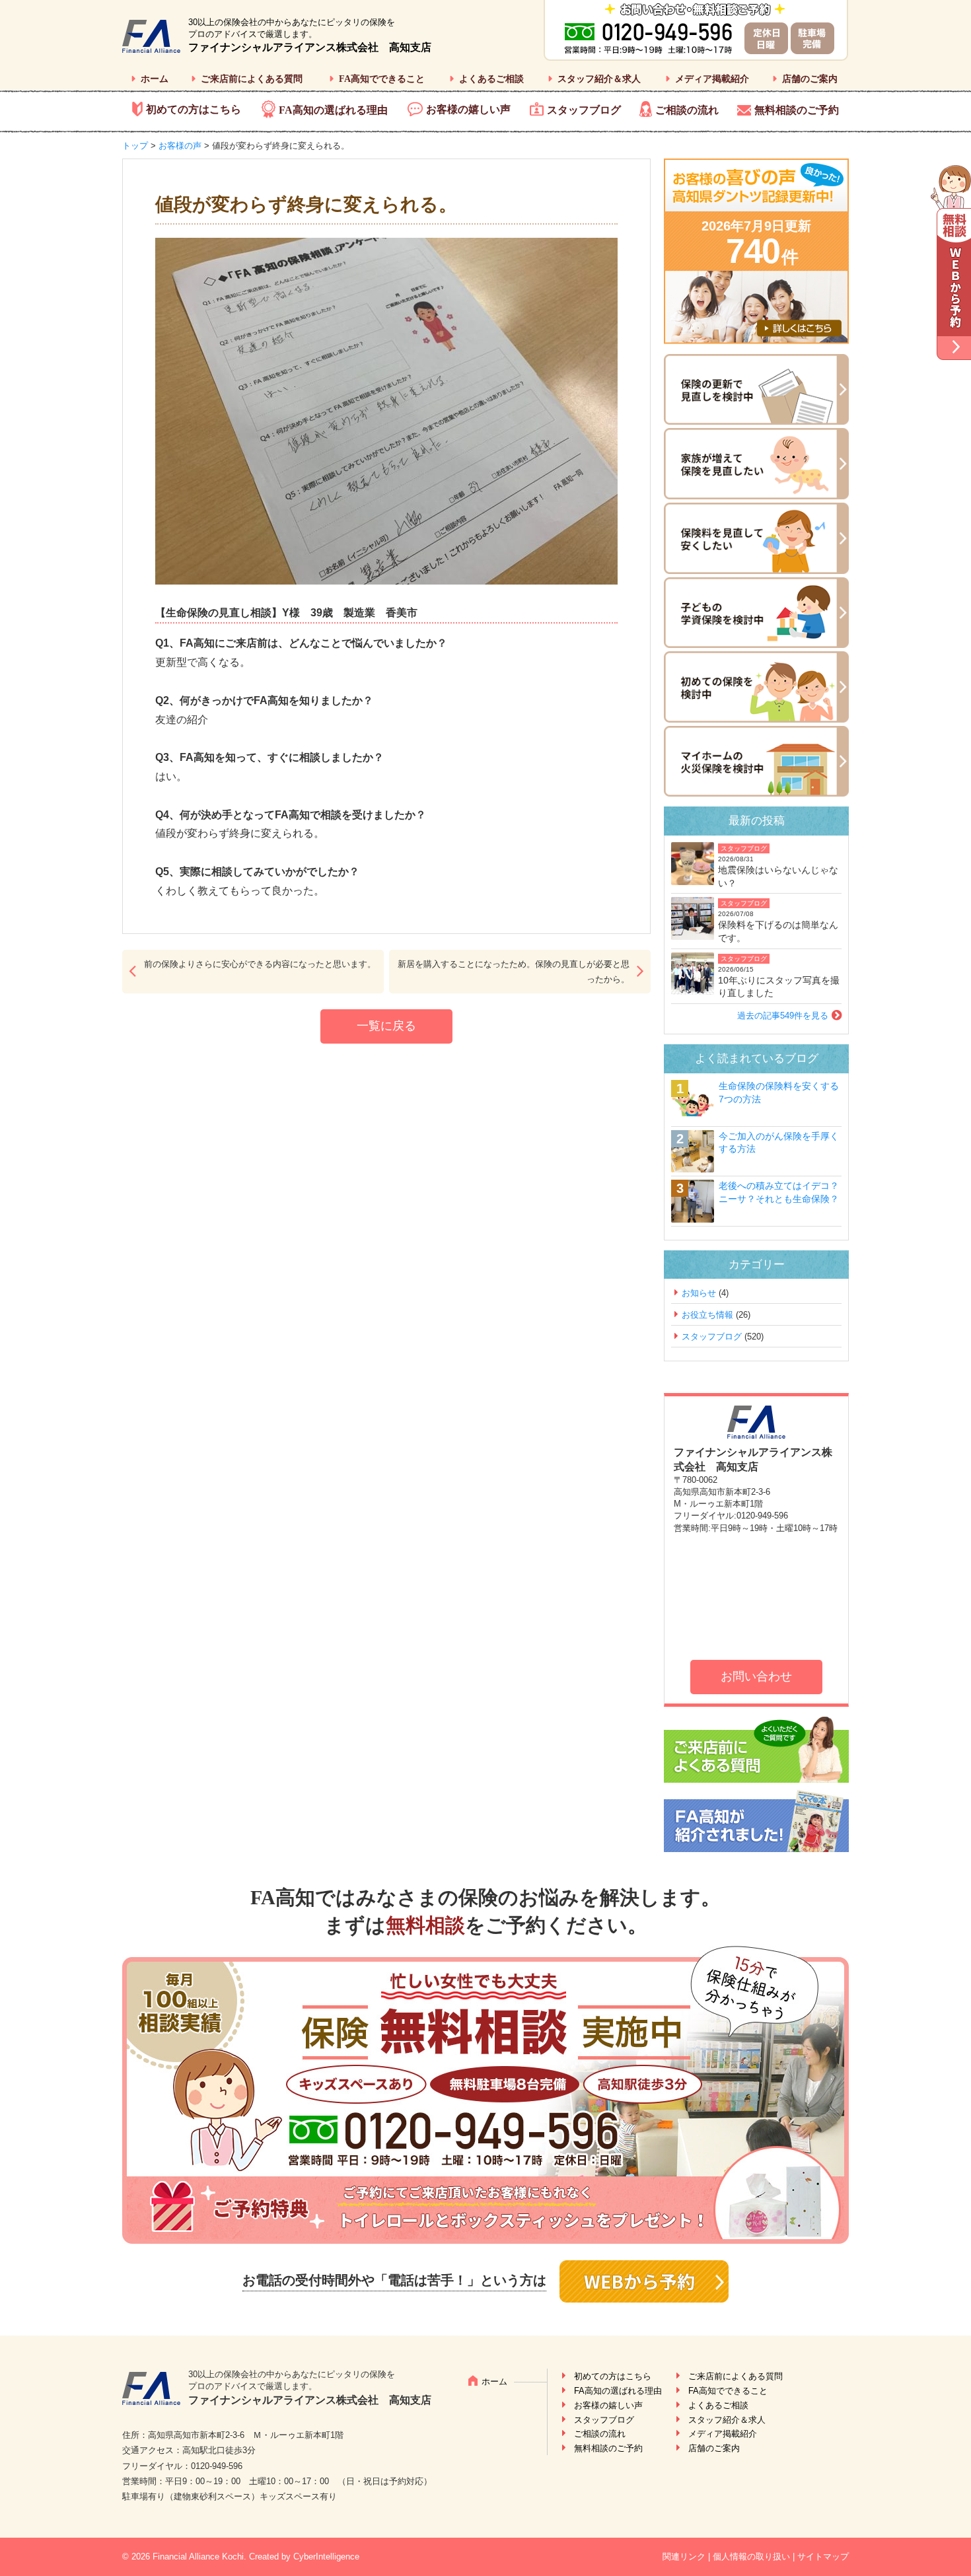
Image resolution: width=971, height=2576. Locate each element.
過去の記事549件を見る (783, 1016)
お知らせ (699, 1293)
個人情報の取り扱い (751, 2557)
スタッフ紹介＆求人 (599, 79)
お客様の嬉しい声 (468, 109)
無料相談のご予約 (797, 110)
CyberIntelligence (326, 2557)
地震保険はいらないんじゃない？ (778, 877)
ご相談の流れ (687, 110)
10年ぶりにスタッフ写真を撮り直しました (779, 987)
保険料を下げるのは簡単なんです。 (778, 931)
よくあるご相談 (491, 79)
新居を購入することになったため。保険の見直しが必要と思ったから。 (514, 972)
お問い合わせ (756, 1676)
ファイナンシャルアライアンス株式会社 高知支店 (310, 47)
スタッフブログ (584, 110)
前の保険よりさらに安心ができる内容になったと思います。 (260, 964)
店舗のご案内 (810, 79)
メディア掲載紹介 (712, 79)
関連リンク (684, 2557)
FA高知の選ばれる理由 (333, 110)
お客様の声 (180, 146)
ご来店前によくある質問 (252, 79)
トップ (135, 146)
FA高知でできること (382, 79)
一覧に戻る (386, 1026)
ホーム (155, 79)
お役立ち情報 (707, 1315)
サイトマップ (823, 2557)
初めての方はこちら (194, 109)
